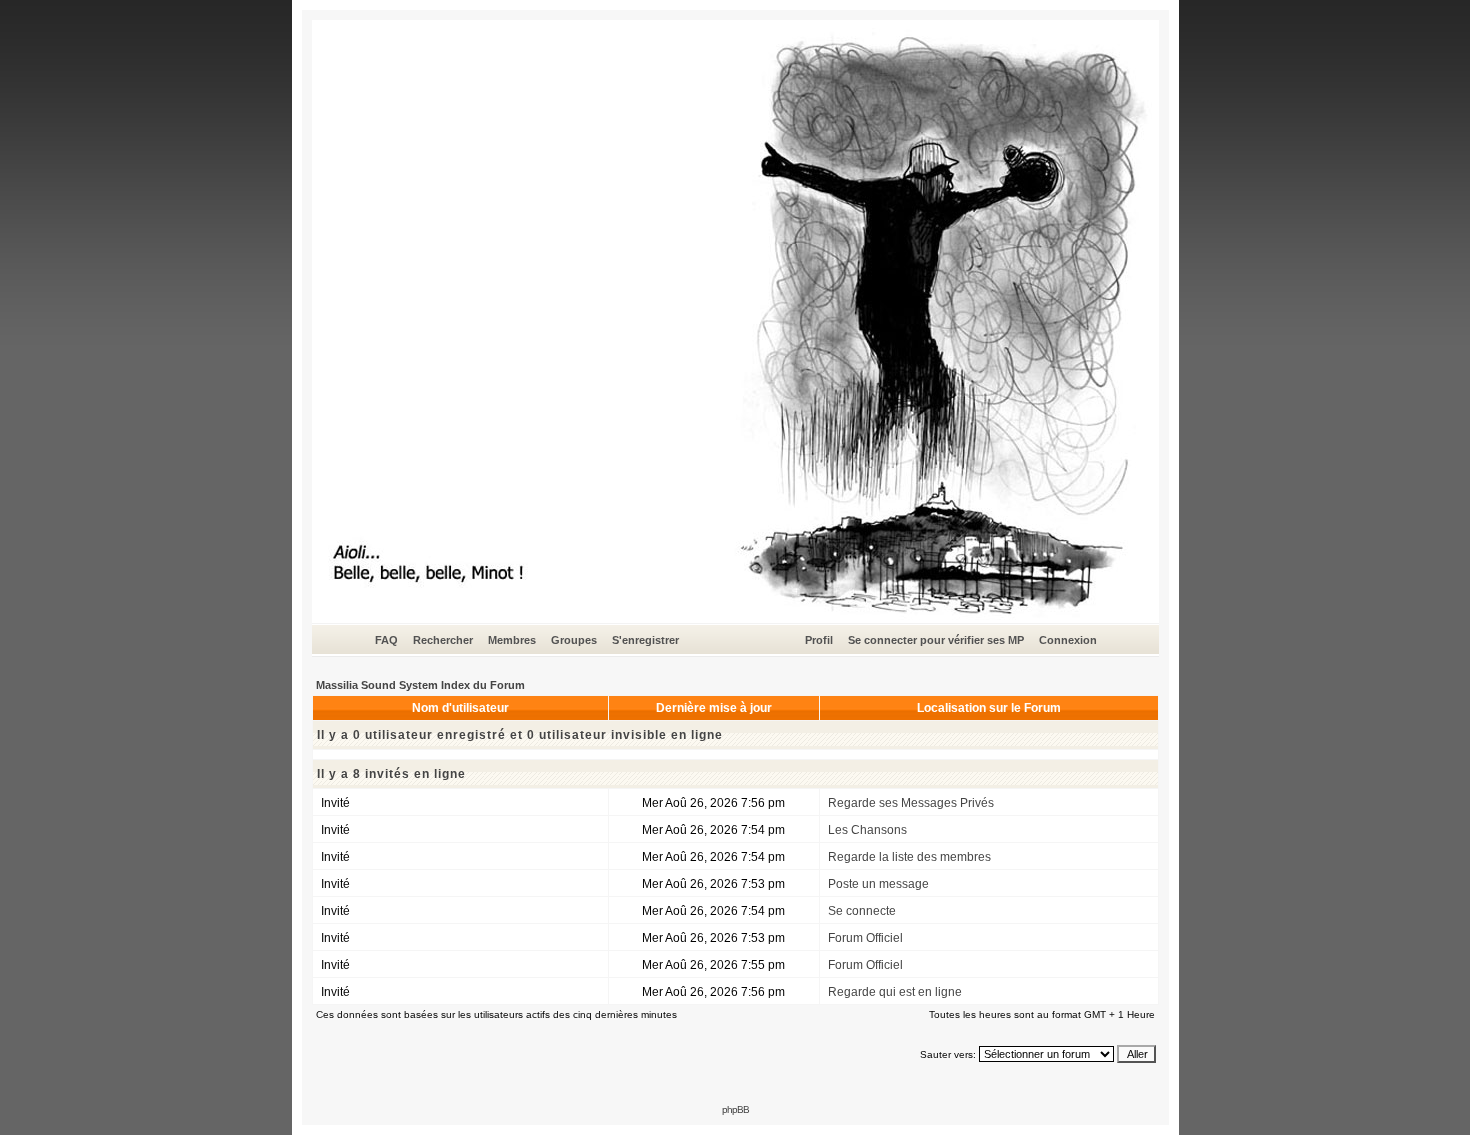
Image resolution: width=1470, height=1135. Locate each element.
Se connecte (862, 911)
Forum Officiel (865, 938)
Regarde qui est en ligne (895, 992)
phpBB (735, 1109)
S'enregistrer (645, 640)
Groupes (574, 640)
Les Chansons (867, 830)
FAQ (386, 640)
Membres (512, 640)
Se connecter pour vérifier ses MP (936, 640)
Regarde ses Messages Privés (911, 803)
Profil (819, 640)
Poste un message (878, 884)
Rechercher (443, 640)
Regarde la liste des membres (909, 857)
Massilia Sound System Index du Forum (420, 685)
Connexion (1068, 640)
